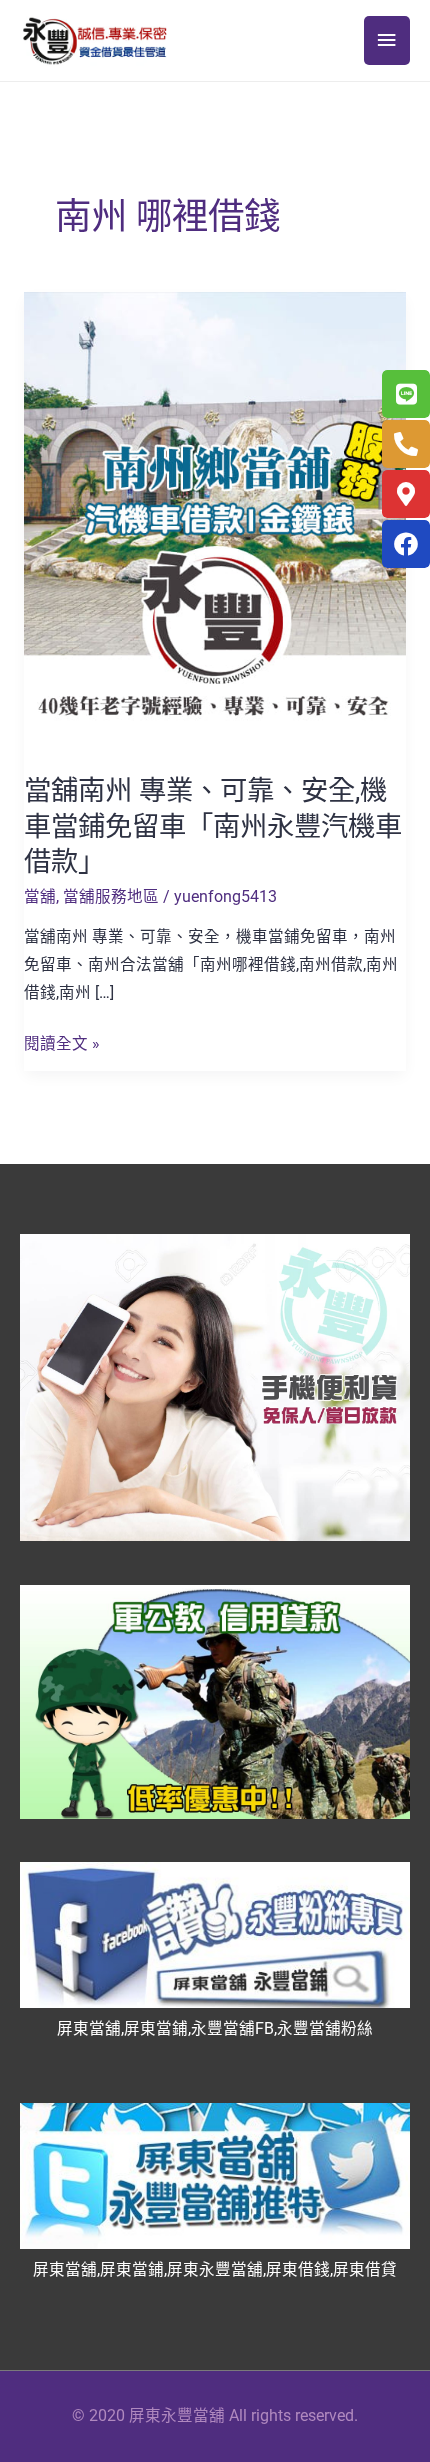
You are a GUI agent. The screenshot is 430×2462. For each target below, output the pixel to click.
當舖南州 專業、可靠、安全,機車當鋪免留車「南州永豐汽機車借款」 (213, 826)
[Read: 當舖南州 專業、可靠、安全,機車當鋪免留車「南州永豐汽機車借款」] (215, 521)
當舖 (40, 897)
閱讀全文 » (62, 1042)
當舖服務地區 (111, 897)
